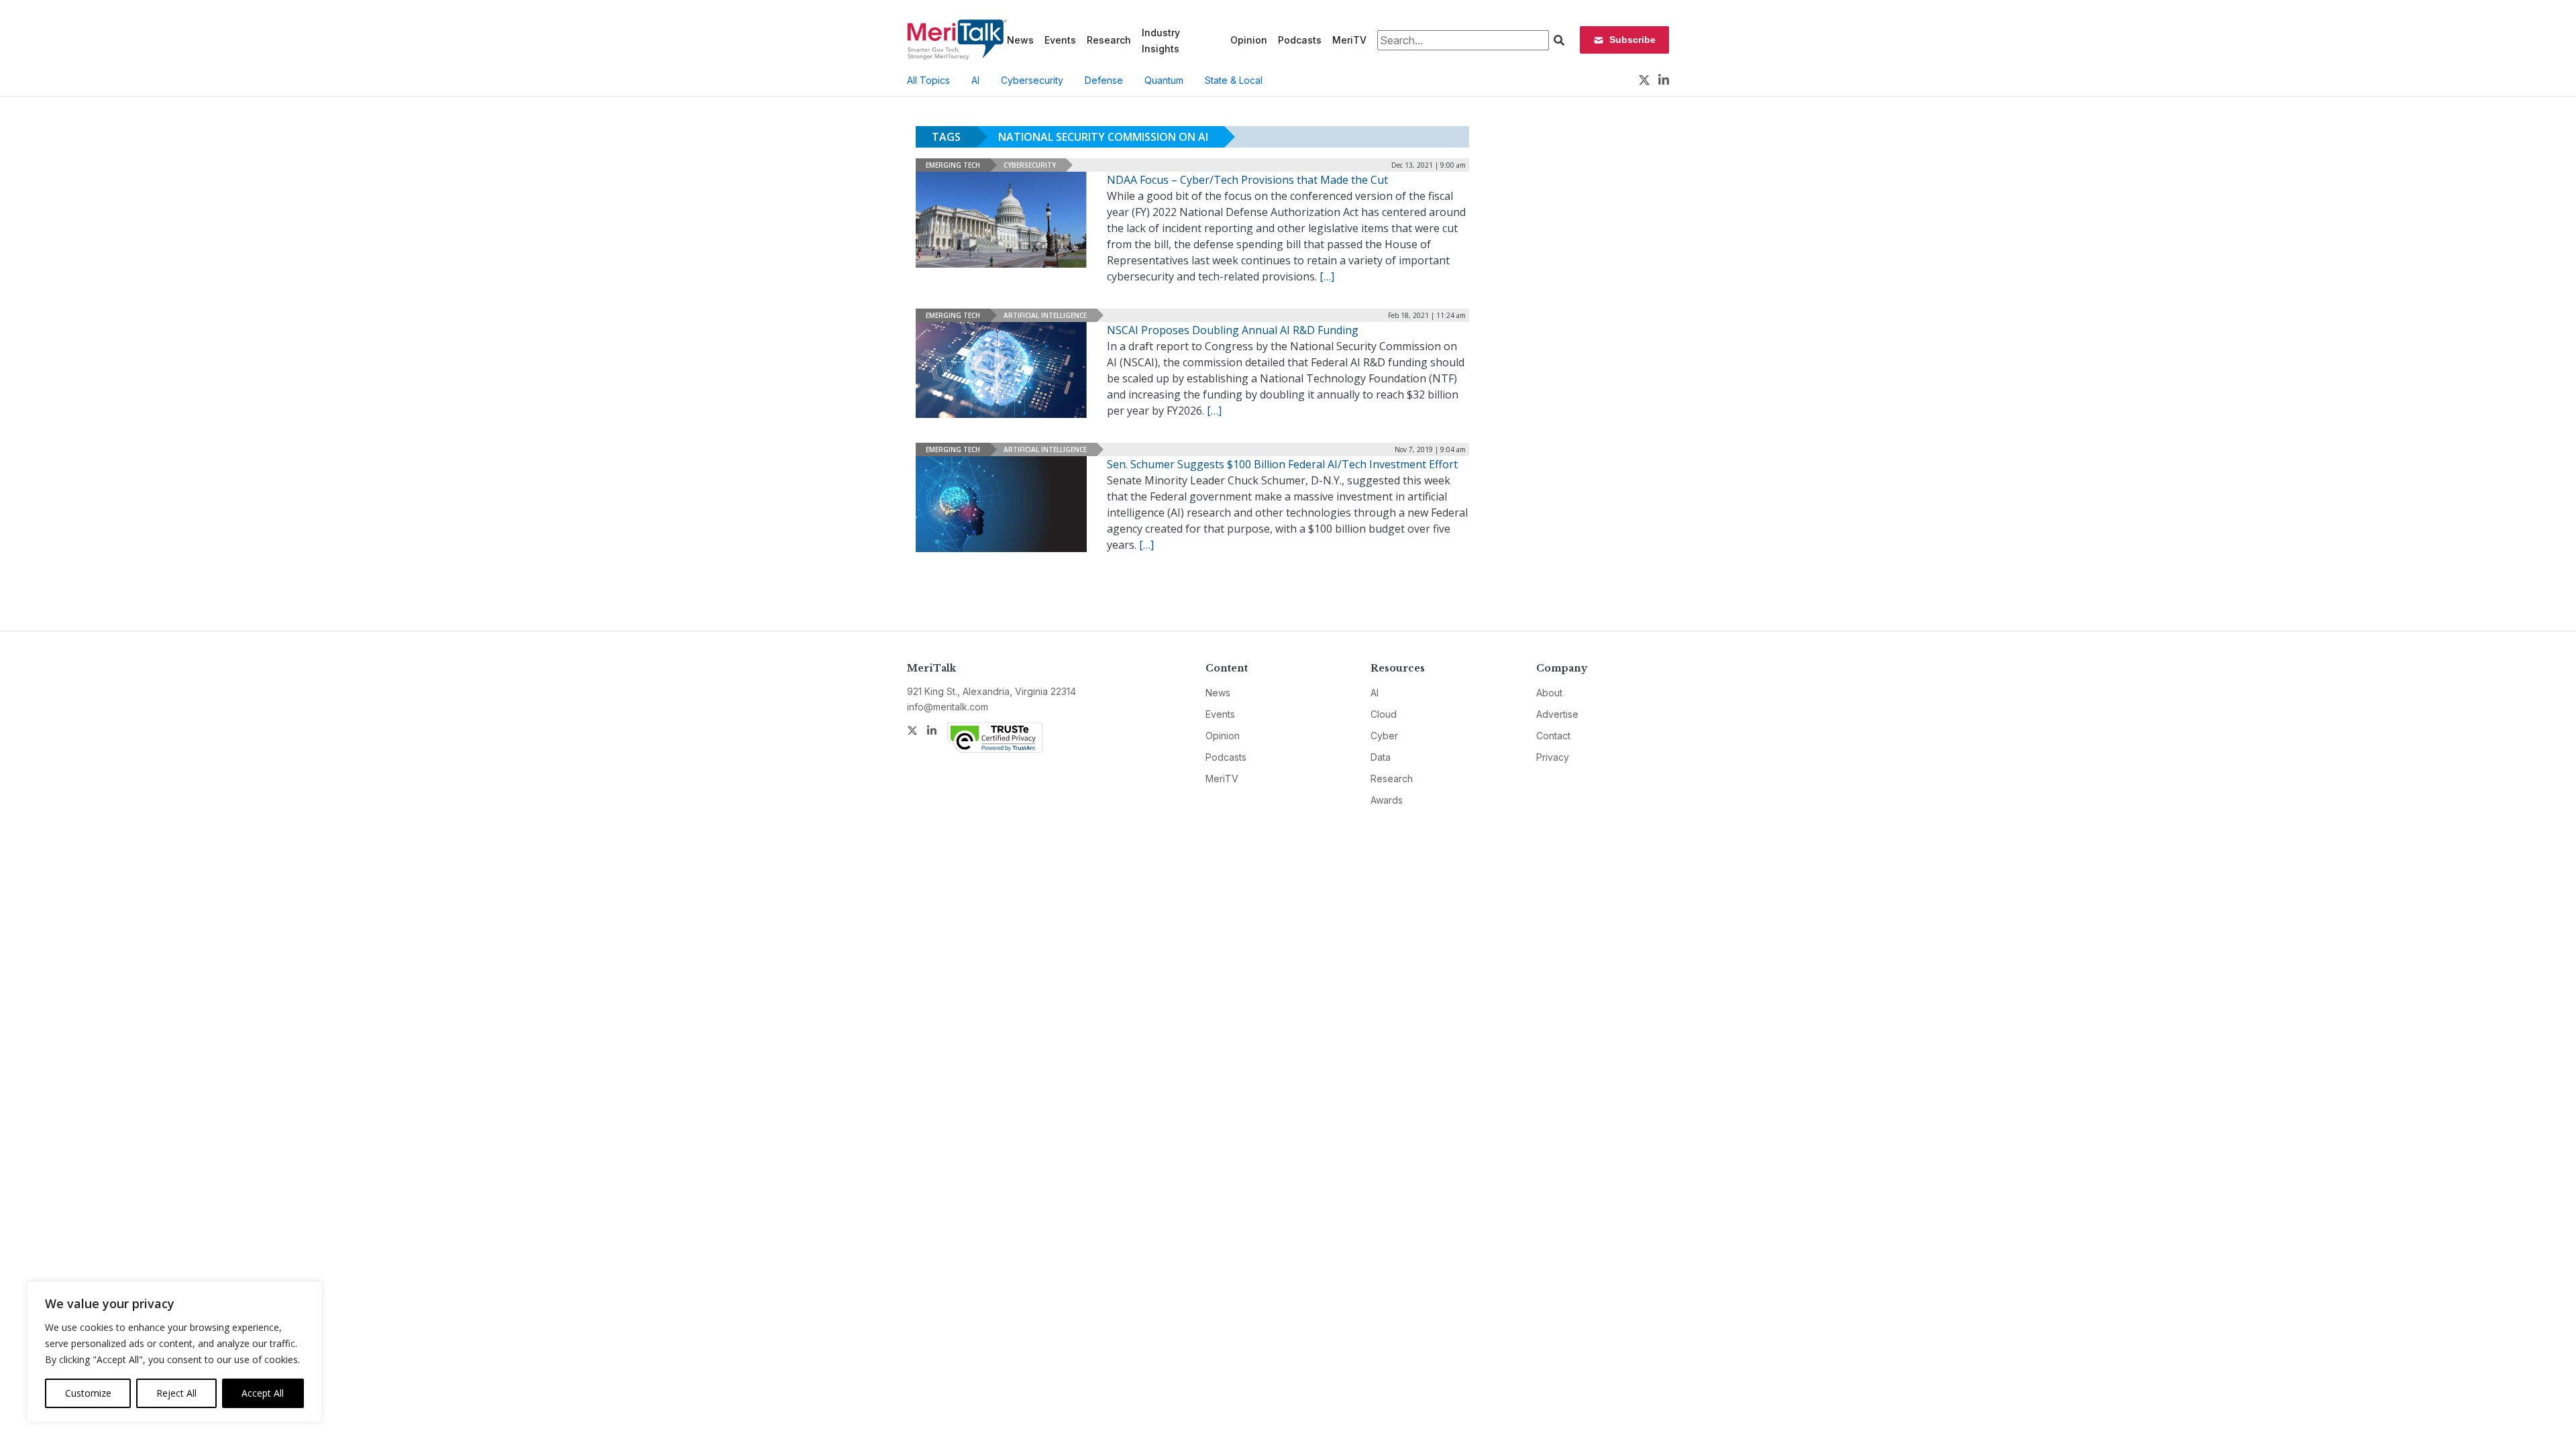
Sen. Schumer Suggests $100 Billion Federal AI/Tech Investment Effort (1282, 464)
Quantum (1164, 80)
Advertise (1557, 714)
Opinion (1249, 40)
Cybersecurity (1032, 80)
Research (1109, 40)
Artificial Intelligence (1045, 315)
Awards (1387, 800)
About (1549, 693)
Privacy (1553, 757)
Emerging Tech (953, 165)
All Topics (928, 80)
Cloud (1384, 714)
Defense (1104, 80)
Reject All (176, 1393)
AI (975, 80)
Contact (1553, 736)
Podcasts (1300, 40)
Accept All (263, 1393)
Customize (88, 1393)
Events (1060, 40)
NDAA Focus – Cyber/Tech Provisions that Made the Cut (1247, 180)
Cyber (1384, 736)
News (1020, 40)
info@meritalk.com (948, 707)
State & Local (1234, 80)
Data (1381, 757)
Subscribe (1632, 40)
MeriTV (1349, 40)
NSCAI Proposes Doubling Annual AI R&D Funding (1233, 330)
